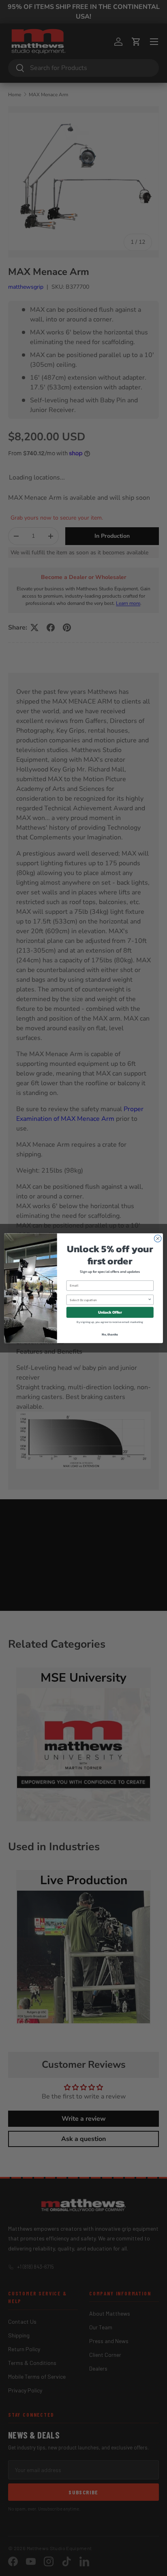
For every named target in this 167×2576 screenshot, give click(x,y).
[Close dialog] (158, 1238)
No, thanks (110, 1334)
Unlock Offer (110, 1312)
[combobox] (109, 1300)
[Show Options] (150, 1300)
